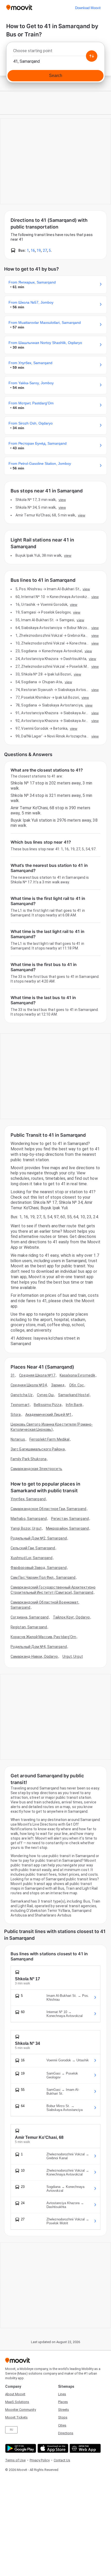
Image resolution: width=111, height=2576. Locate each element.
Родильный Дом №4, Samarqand (39, 1647)
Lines (62, 2394)
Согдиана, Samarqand (30, 1617)
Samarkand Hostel (74, 1395)
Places (63, 2402)
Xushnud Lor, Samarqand (31, 1558)
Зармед (58, 1385)
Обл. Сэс (77, 1385)
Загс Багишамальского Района (38, 1449)
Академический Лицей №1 (48, 1415)
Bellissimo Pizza (48, 1405)
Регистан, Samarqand (70, 1519)
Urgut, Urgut (73, 1656)
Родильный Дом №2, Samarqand (39, 1538)
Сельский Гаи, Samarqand (33, 1548)
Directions (66, 2433)
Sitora (16, 1415)
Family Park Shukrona (29, 1459)
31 (13, 1375)
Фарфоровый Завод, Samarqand (39, 1568)
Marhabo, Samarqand (29, 1519)
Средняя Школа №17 (37, 1375)
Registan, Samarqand (29, 1627)
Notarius (18, 1439)
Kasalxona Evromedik (77, 1375)
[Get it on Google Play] (20, 2448)
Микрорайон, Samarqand (67, 1528)
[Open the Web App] (85, 2448)
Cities (62, 2425)
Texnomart (20, 1405)
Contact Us (62, 2460)
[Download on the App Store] (52, 2448)
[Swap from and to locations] (92, 56)
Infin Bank (74, 1405)
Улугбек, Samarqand (28, 1499)
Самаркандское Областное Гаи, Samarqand (48, 1509)
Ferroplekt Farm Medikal (49, 1439)
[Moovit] (19, 8)
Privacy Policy (40, 2460)
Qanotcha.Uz (22, 1395)
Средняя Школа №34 (29, 1385)
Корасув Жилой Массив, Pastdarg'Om (43, 1637)
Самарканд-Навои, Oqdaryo (34, 1656)
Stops (63, 2417)
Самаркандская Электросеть (37, 1469)
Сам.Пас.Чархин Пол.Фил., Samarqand (43, 1577)
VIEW (62, 500)
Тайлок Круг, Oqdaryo (71, 1617)
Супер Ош (45, 1395)
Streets (64, 2410)
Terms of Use (15, 2460)
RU (11, 2430)
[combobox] (55, 52)
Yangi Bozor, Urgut (26, 1528)
